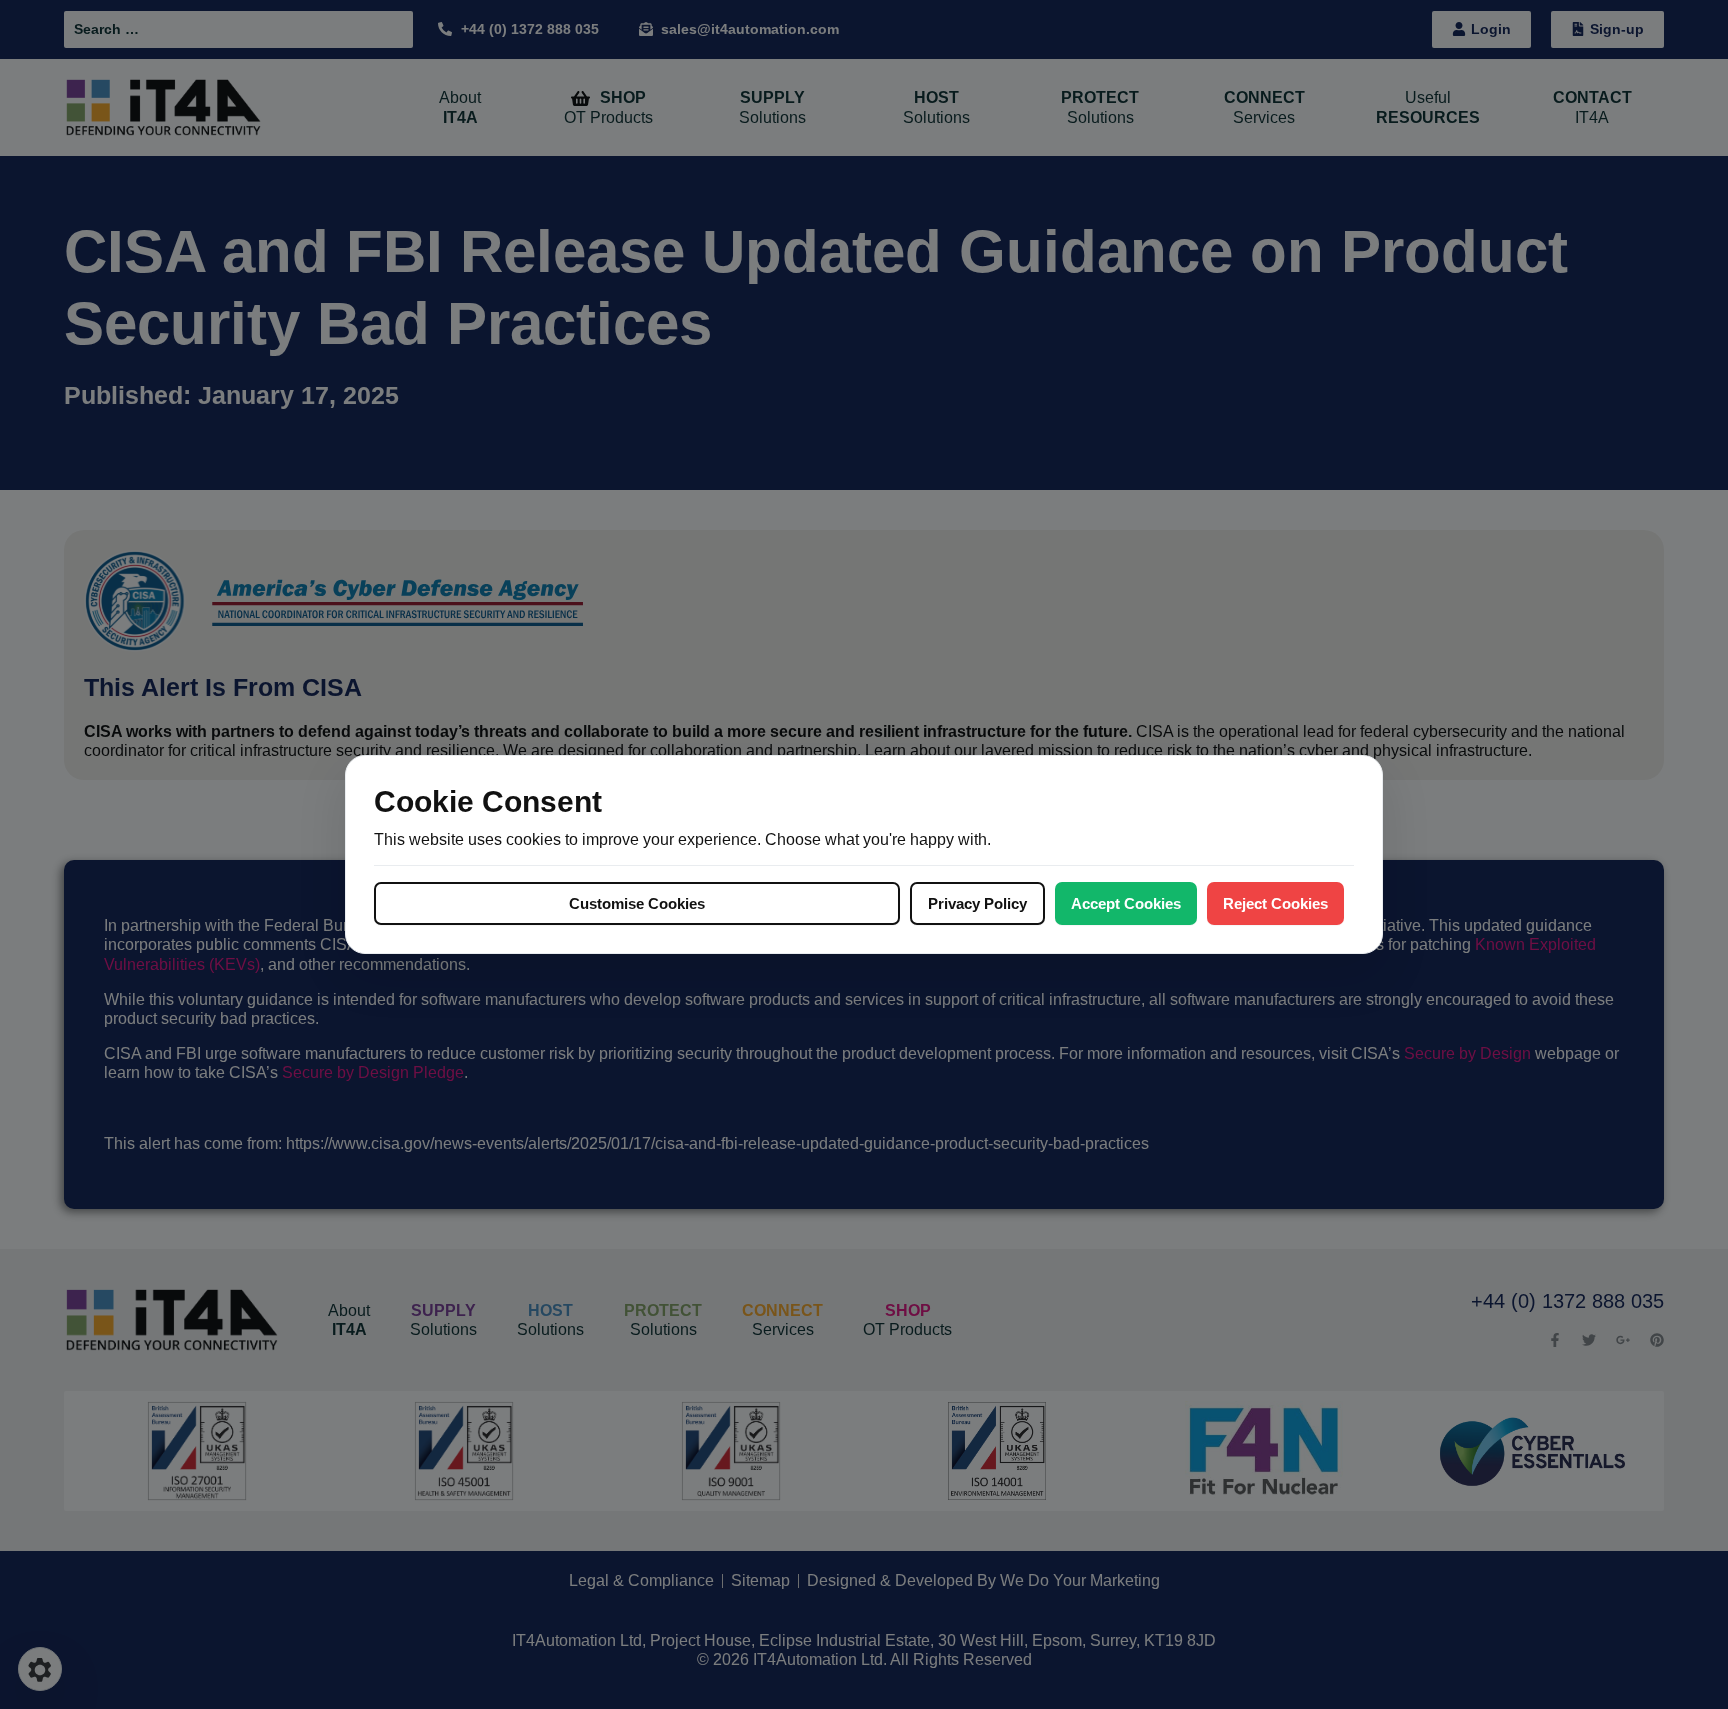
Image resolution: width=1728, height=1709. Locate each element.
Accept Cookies (1126, 903)
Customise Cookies (637, 903)
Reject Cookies (1275, 903)
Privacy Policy (977, 903)
